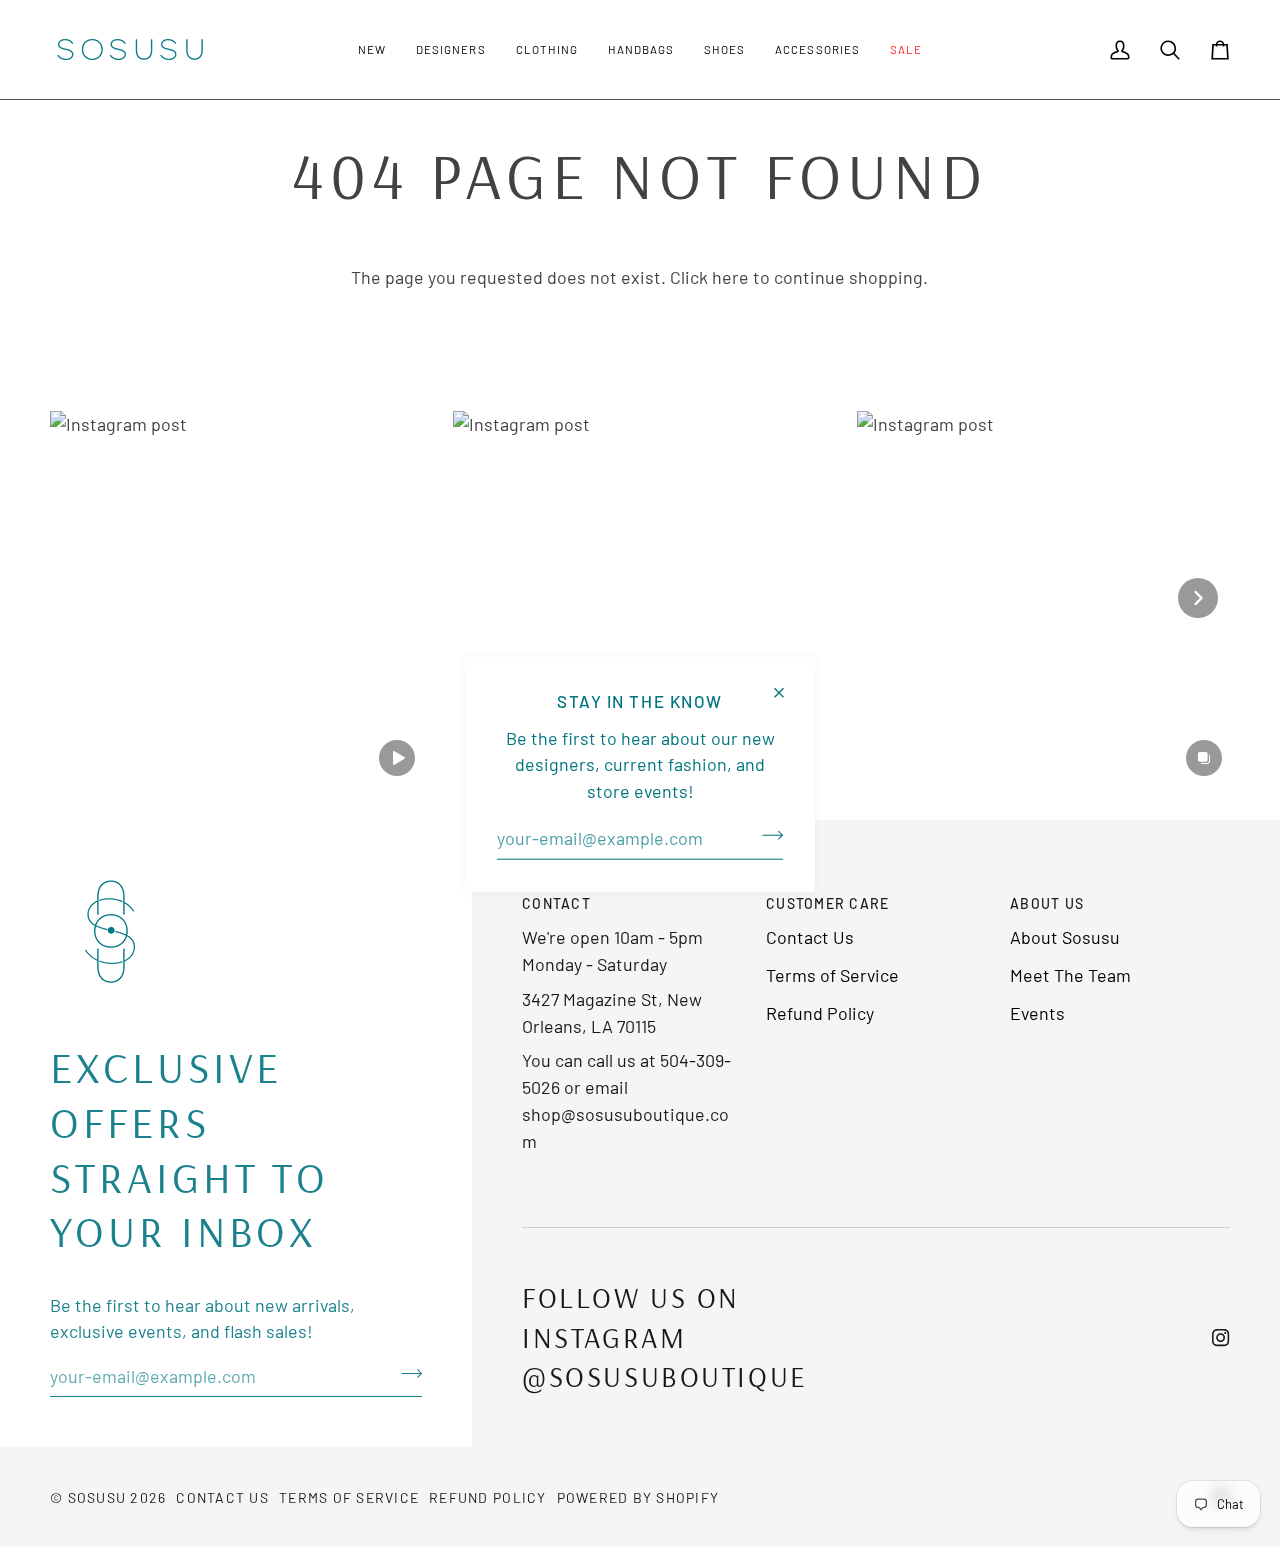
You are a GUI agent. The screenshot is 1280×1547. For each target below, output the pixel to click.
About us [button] (1047, 903)
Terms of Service (832, 975)
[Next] (1198, 598)
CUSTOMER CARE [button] (827, 903)
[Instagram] (1221, 1338)
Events (1037, 1013)
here (730, 277)
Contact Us (810, 937)
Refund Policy (820, 1013)
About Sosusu (1065, 937)
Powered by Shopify (638, 1497)
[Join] (766, 835)
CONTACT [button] (556, 903)
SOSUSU (97, 1497)
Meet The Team (1070, 975)
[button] (372, 49)
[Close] (787, 683)
